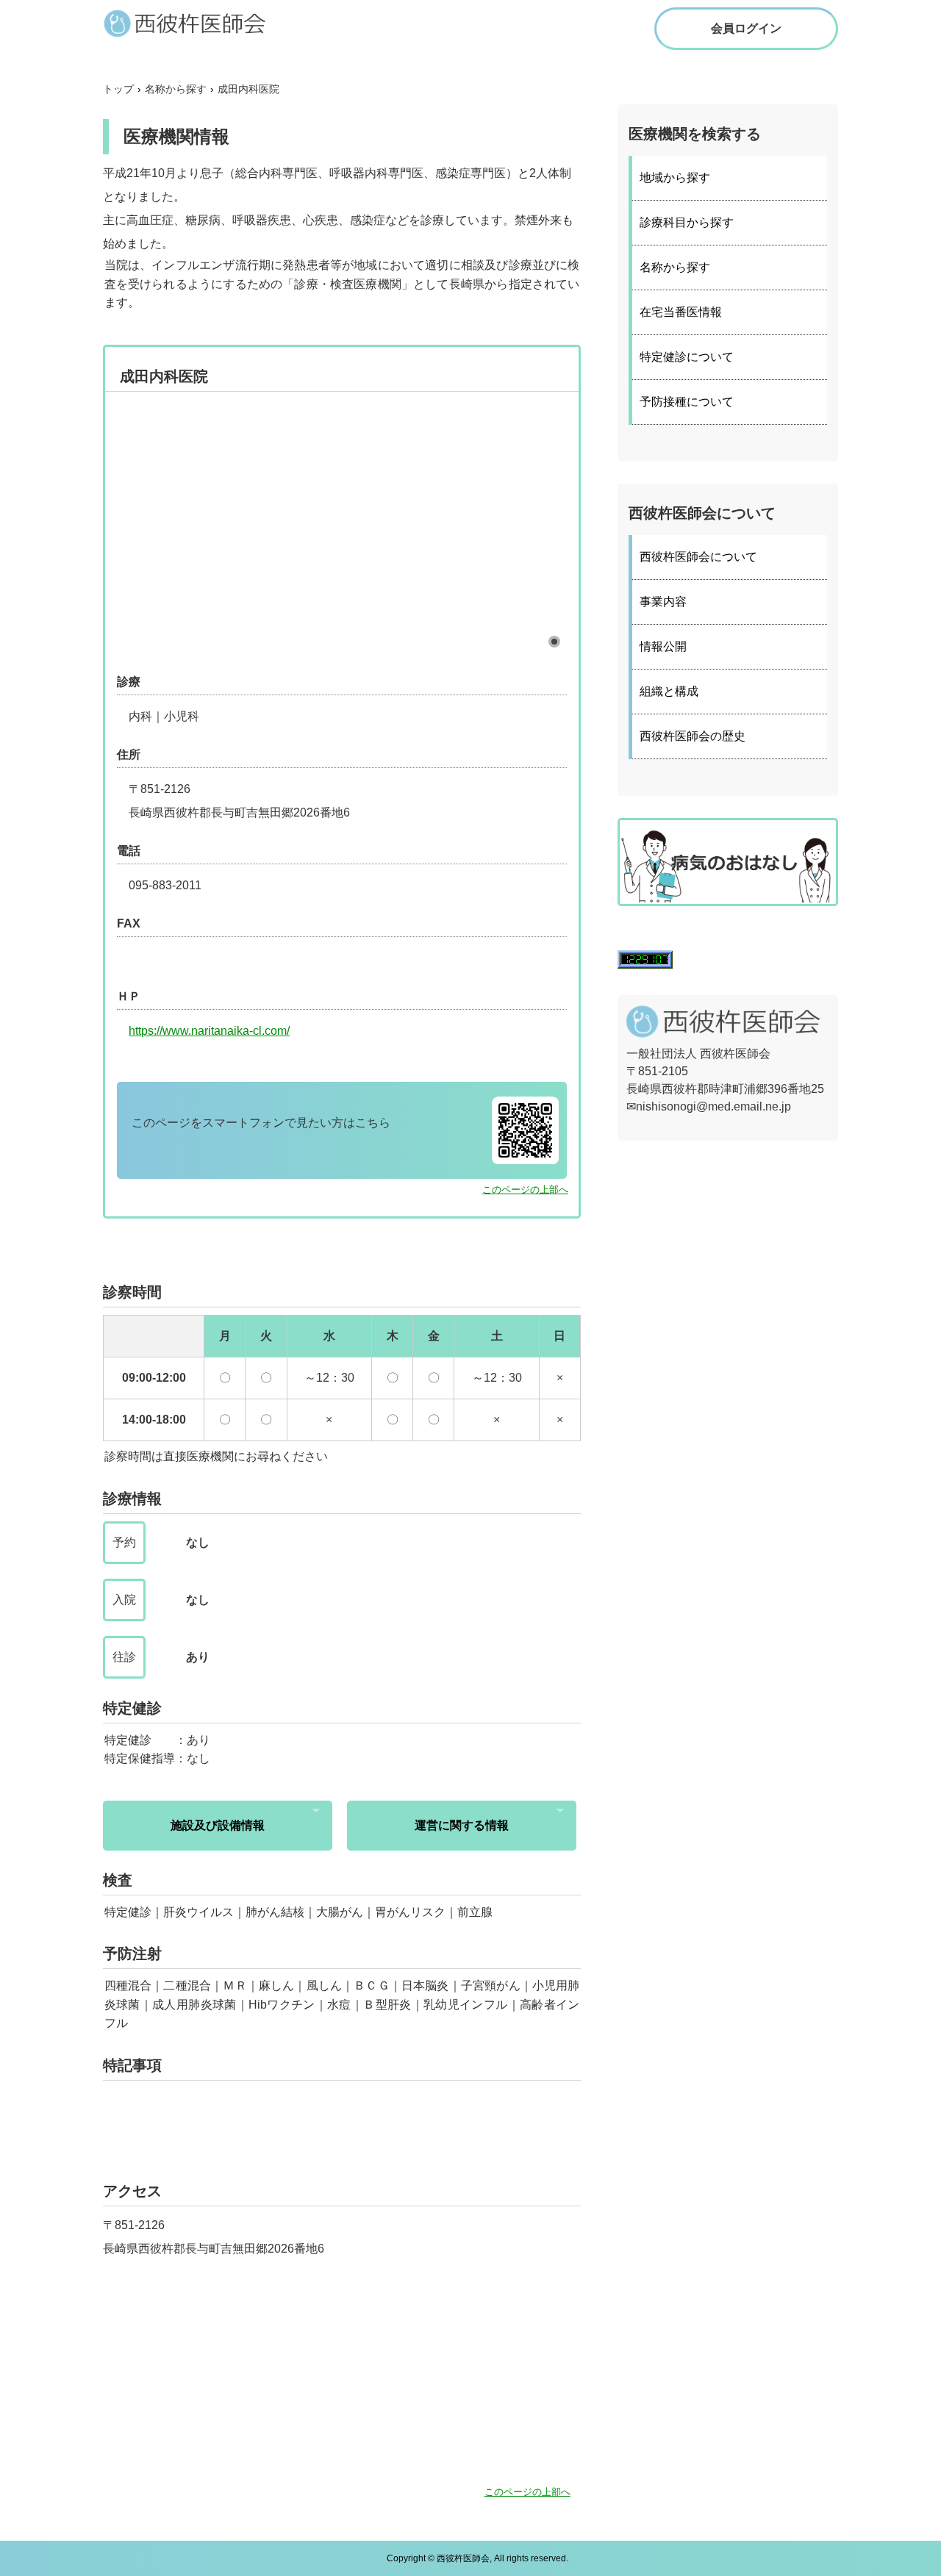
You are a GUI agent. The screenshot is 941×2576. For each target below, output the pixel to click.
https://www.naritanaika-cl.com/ (209, 1031)
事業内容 (663, 602)
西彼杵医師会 (198, 23)
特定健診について (687, 357)
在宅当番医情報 (681, 312)
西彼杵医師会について (698, 557)
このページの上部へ (525, 1190)
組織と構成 (669, 691)
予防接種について (687, 402)
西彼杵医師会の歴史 (693, 736)
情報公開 (663, 646)
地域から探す (675, 177)
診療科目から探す (687, 222)
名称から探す (675, 267)
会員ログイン (746, 28)
